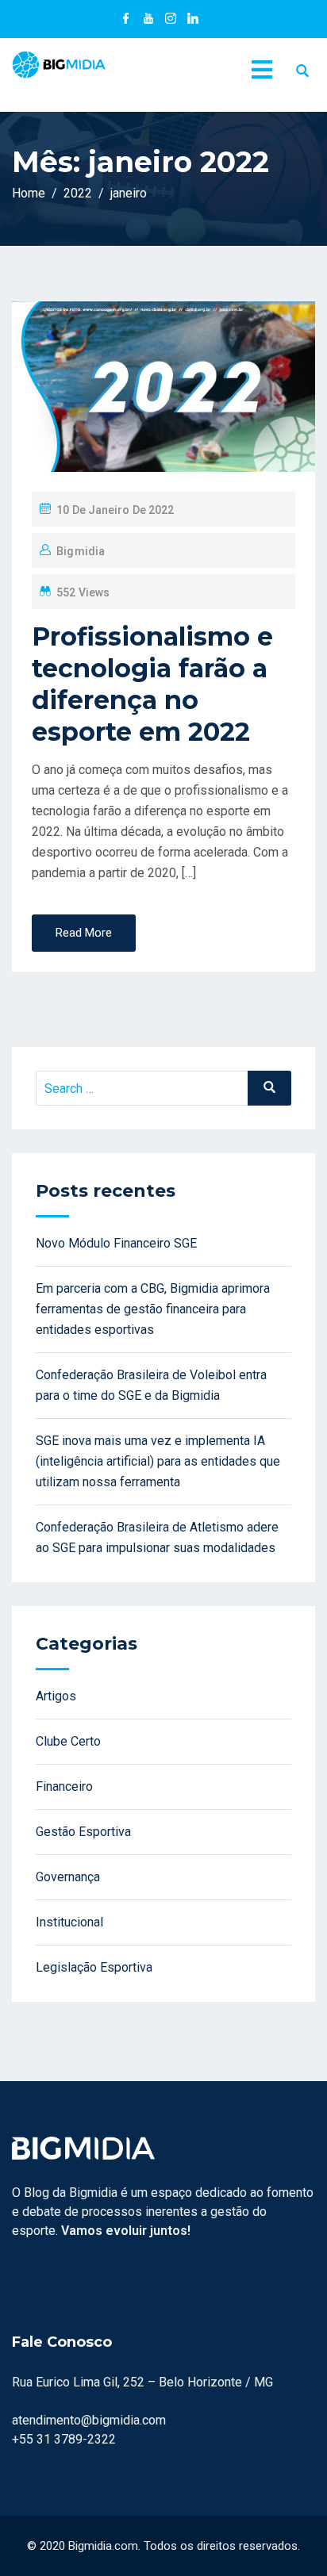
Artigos (56, 1696)
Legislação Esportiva (94, 1967)
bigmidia (81, 551)
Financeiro (64, 1786)
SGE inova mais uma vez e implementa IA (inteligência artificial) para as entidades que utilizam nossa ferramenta (158, 1461)
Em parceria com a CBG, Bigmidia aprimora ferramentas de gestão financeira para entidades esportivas (153, 1309)
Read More (84, 933)
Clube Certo (68, 1741)
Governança (68, 1877)
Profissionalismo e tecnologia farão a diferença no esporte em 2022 (152, 684)
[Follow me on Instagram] (171, 20)
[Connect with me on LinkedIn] (193, 20)
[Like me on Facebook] (126, 20)
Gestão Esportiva (83, 1832)
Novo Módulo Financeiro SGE (116, 1243)
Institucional (69, 1922)
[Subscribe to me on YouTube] (148, 20)
